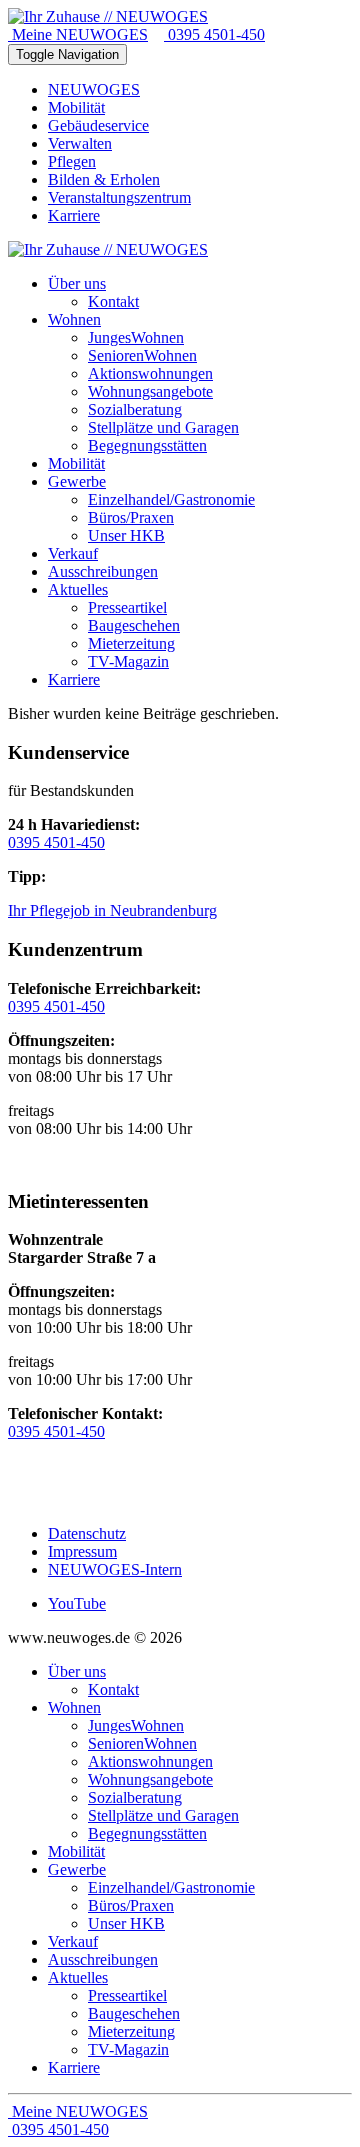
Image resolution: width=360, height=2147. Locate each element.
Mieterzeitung (131, 2031)
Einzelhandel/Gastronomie (171, 1887)
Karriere (74, 215)
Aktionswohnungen (150, 1761)
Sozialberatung (135, 1797)
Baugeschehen (134, 2013)
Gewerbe (77, 1869)
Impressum (82, 1551)
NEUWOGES (94, 89)
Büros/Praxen (131, 1905)
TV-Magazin (128, 2049)
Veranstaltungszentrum (119, 197)
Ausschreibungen (103, 1959)
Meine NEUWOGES (78, 34)
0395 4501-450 (214, 34)
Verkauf (73, 1941)
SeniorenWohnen (142, 1743)
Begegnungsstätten (147, 1833)
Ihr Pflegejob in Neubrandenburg (112, 910)
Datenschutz (87, 1533)
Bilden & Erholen (104, 179)
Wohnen (74, 1707)
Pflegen (72, 161)
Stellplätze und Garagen (163, 1815)
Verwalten (80, 143)
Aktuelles (78, 1977)
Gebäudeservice (98, 125)
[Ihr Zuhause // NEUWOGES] (108, 16)
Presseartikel (127, 1995)
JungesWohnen (136, 1725)
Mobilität (76, 107)
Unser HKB (126, 1923)
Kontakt (113, 1689)
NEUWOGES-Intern (115, 1569)
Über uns (77, 1671)
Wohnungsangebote (150, 1779)
